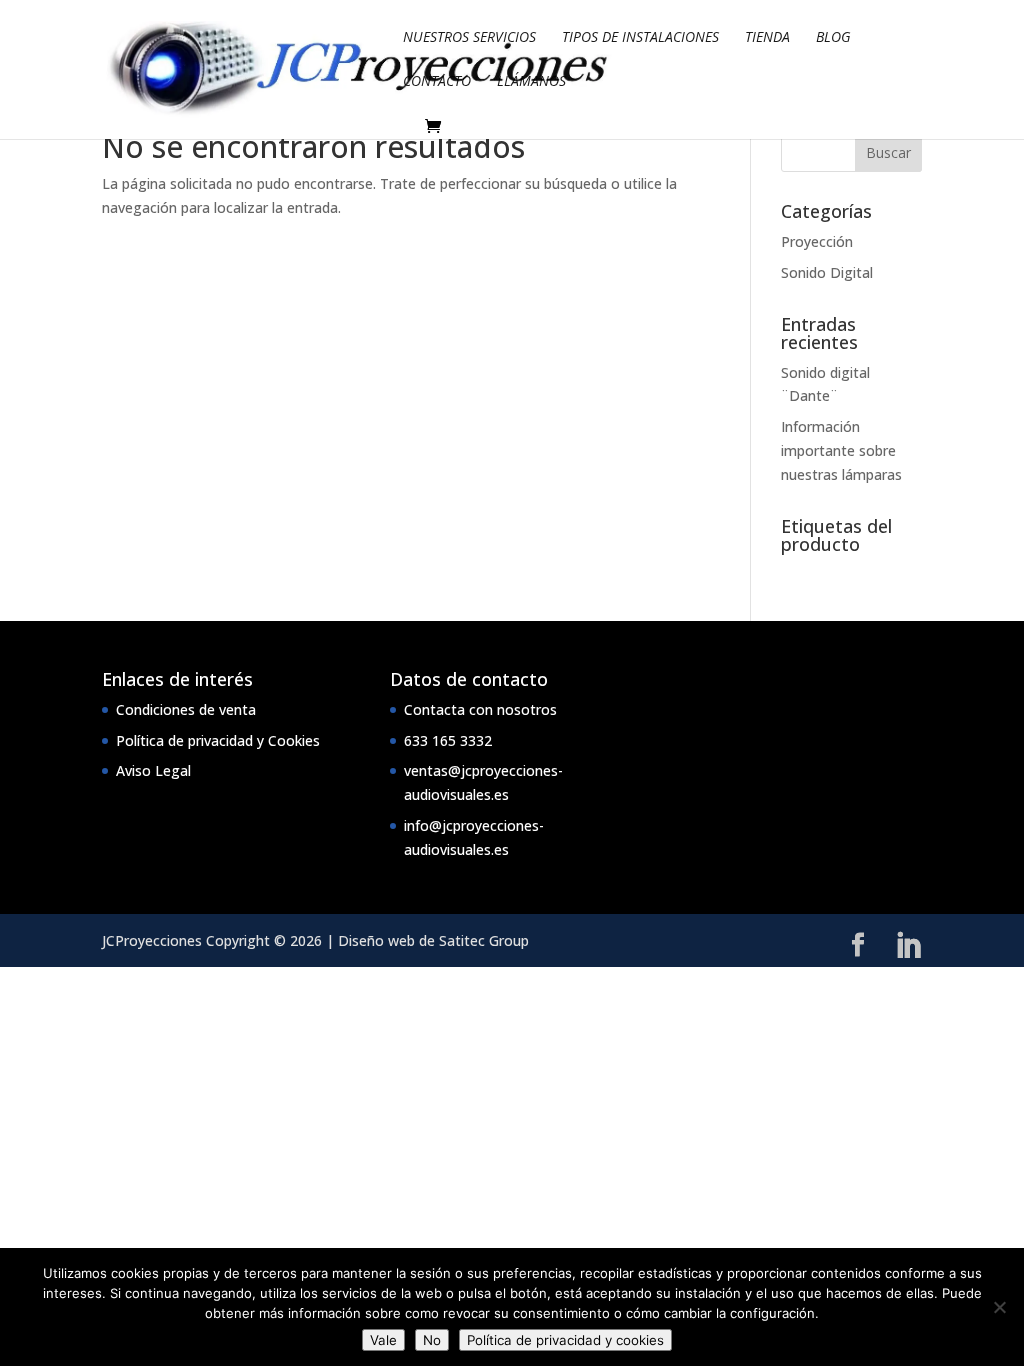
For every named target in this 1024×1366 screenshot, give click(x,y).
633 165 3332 (448, 740)
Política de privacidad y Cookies (218, 740)
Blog (833, 38)
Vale (383, 1340)
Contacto (437, 82)
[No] (999, 1307)
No (432, 1340)
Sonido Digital (827, 272)
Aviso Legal (153, 770)
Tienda (767, 38)
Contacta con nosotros (480, 709)
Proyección (817, 241)
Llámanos (531, 82)
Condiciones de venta (186, 709)
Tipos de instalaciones (640, 38)
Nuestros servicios (469, 38)
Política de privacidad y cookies (565, 1340)
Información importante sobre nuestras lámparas (841, 450)
